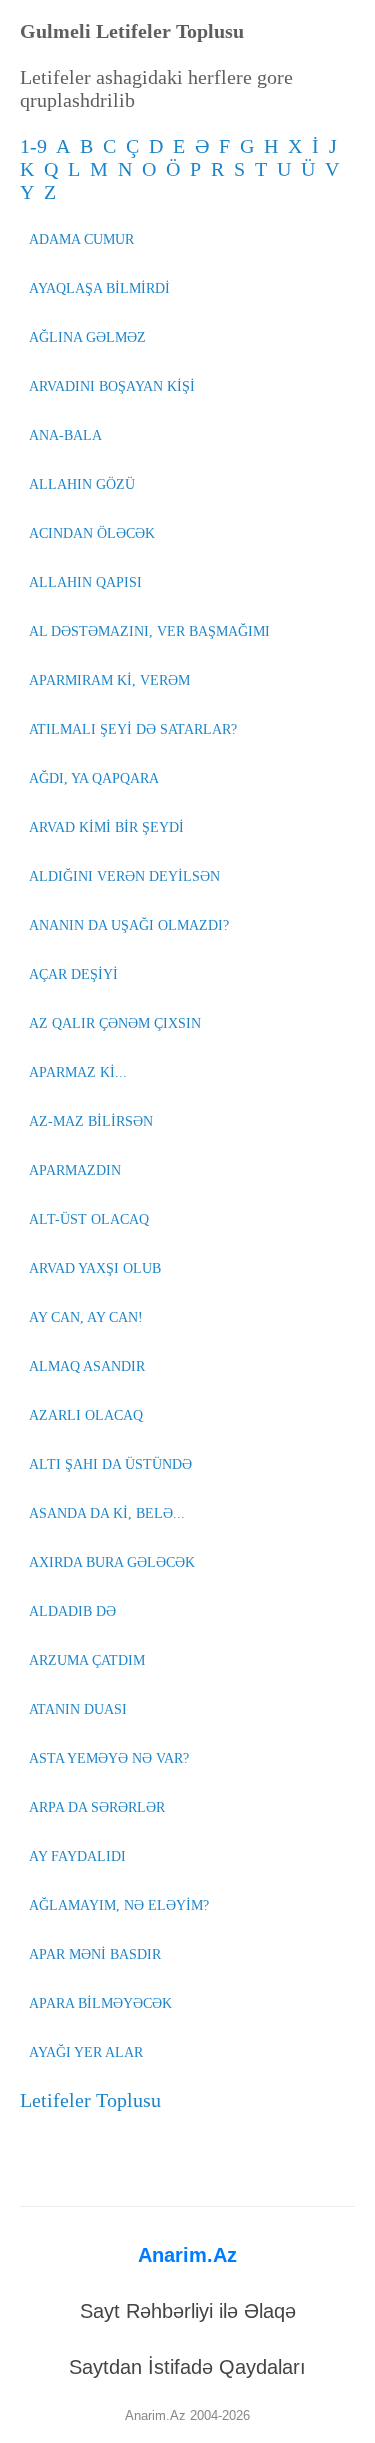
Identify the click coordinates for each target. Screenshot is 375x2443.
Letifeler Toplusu (90, 2100)
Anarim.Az (187, 2255)
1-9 (38, 146)
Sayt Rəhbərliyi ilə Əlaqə (188, 2311)
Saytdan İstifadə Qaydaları (187, 2367)
